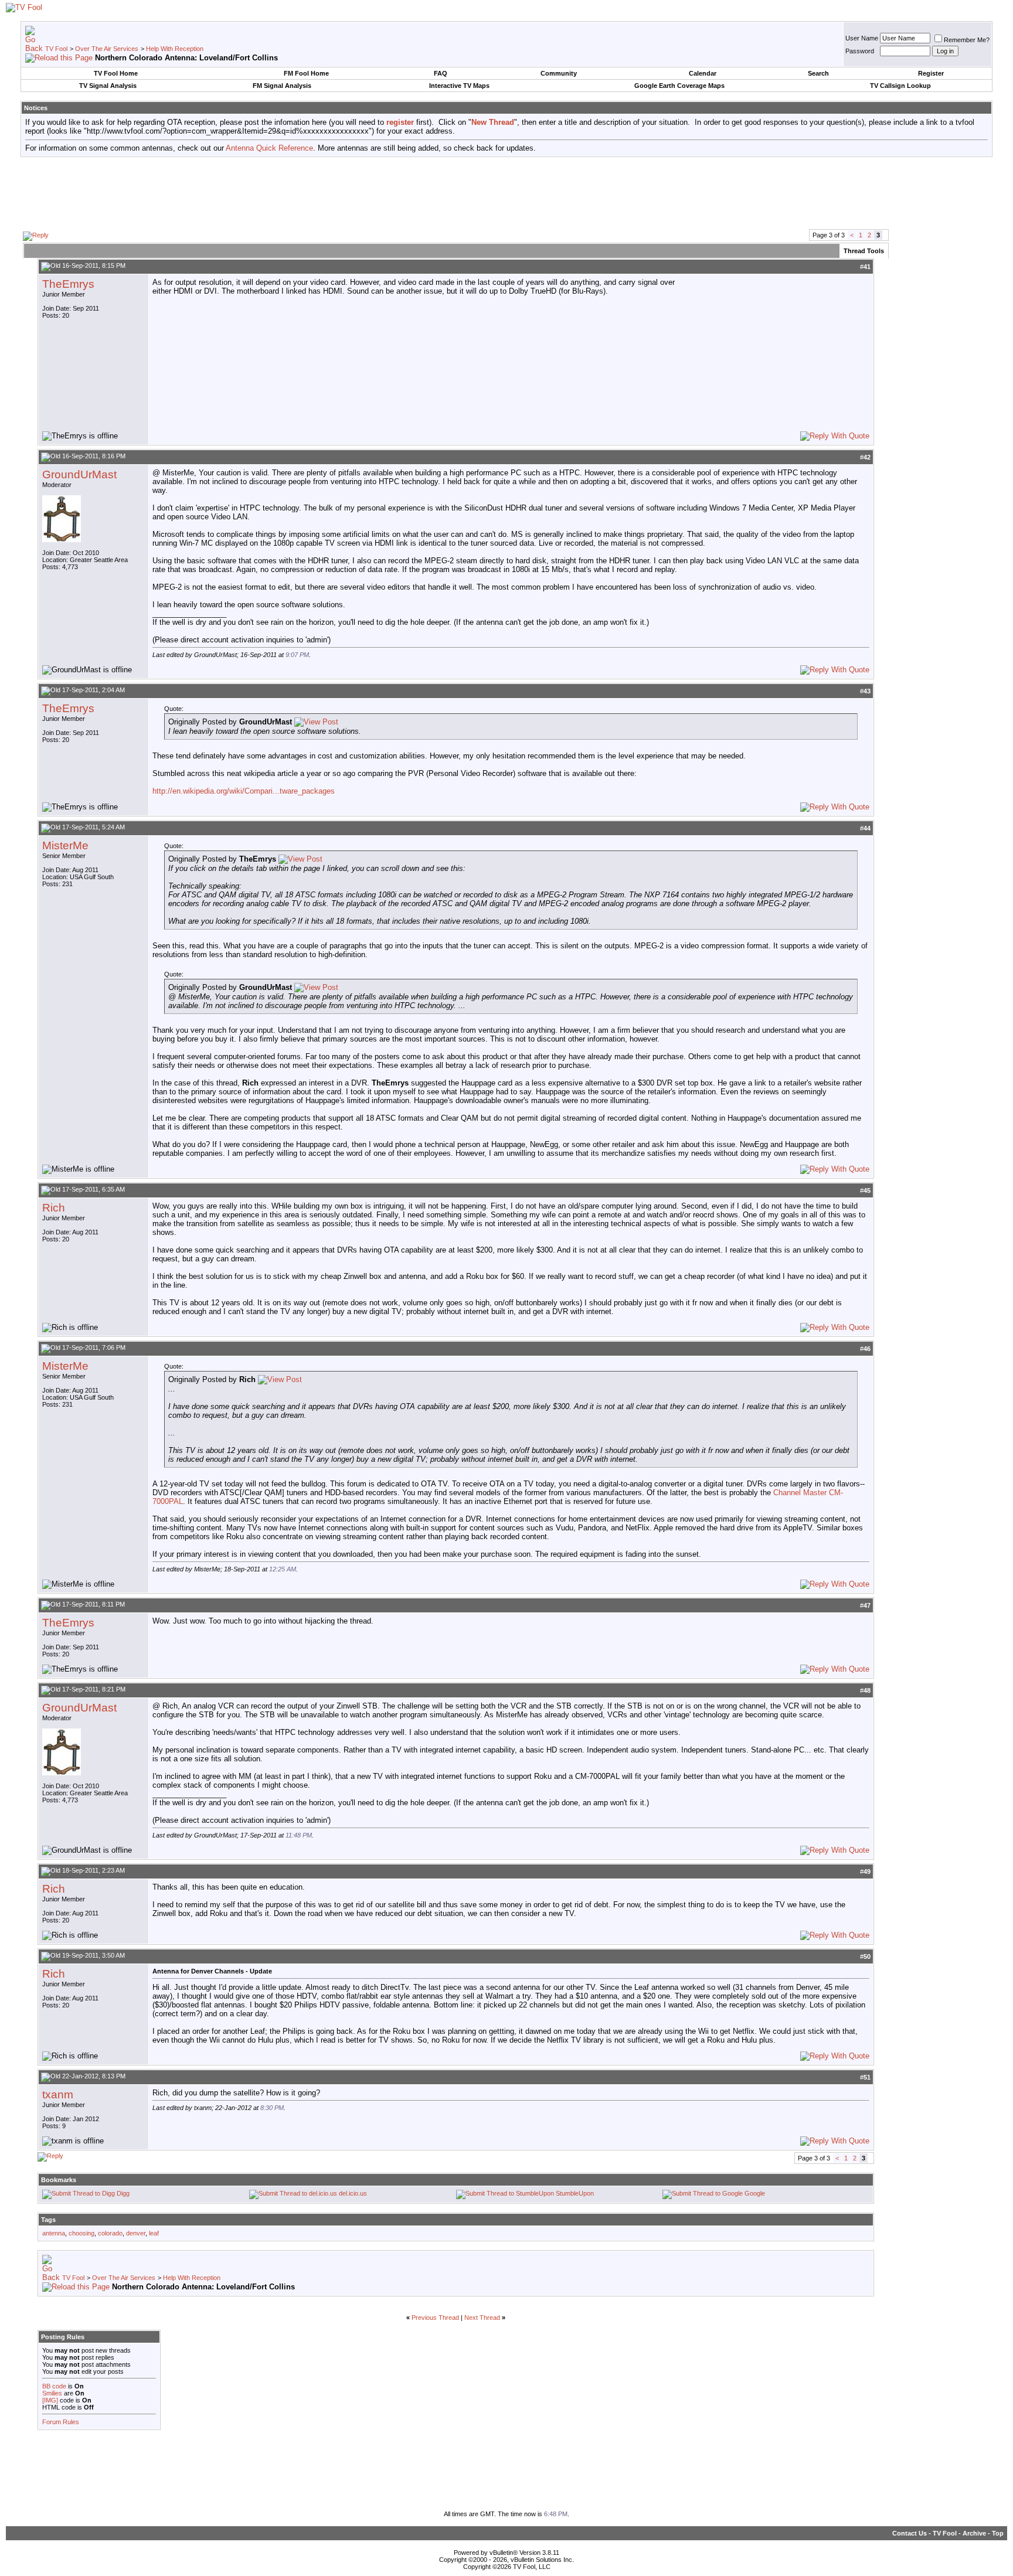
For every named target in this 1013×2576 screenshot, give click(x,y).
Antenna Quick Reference (269, 148)
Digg (123, 2193)
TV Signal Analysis (108, 86)
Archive (974, 2533)
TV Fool (56, 49)
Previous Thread (435, 2318)
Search (818, 73)
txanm (58, 2095)
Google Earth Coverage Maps (679, 86)
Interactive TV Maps (459, 86)
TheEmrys (68, 284)
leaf (154, 2233)
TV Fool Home (116, 73)
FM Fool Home (306, 73)
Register (931, 73)
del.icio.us (353, 2193)
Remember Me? (967, 40)
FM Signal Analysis (282, 86)
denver (136, 2233)
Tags (48, 2220)
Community (559, 73)
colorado (110, 2233)
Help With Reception (175, 49)
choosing (81, 2233)
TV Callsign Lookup (900, 86)
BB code (54, 2386)
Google (755, 2193)
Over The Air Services (107, 49)
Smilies (52, 2393)
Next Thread (482, 2318)
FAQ (441, 73)
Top (998, 2533)
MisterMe (65, 845)
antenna (54, 2233)
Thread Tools (864, 251)
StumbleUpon (575, 2193)
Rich (54, 1208)
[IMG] (50, 2400)
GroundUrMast (79, 474)
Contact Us (910, 2533)
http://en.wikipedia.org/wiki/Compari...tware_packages (244, 791)
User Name (862, 38)
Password (860, 51)
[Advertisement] (506, 192)
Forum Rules (61, 2422)
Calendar (703, 73)
